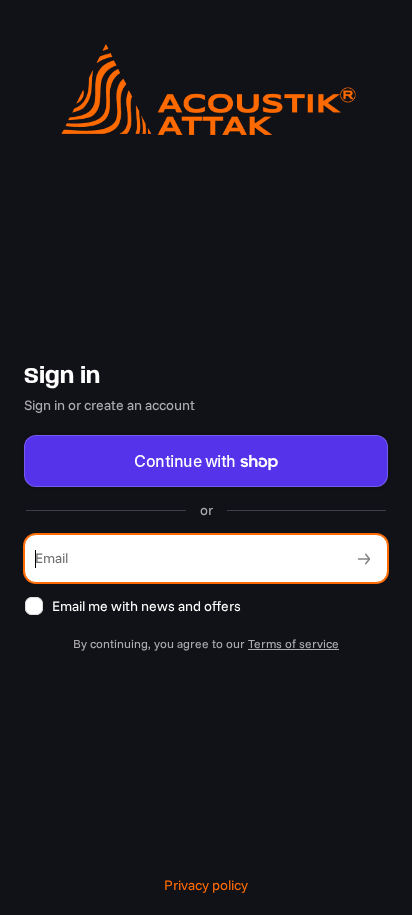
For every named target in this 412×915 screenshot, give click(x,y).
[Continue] (364, 558)
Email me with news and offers (146, 606)
